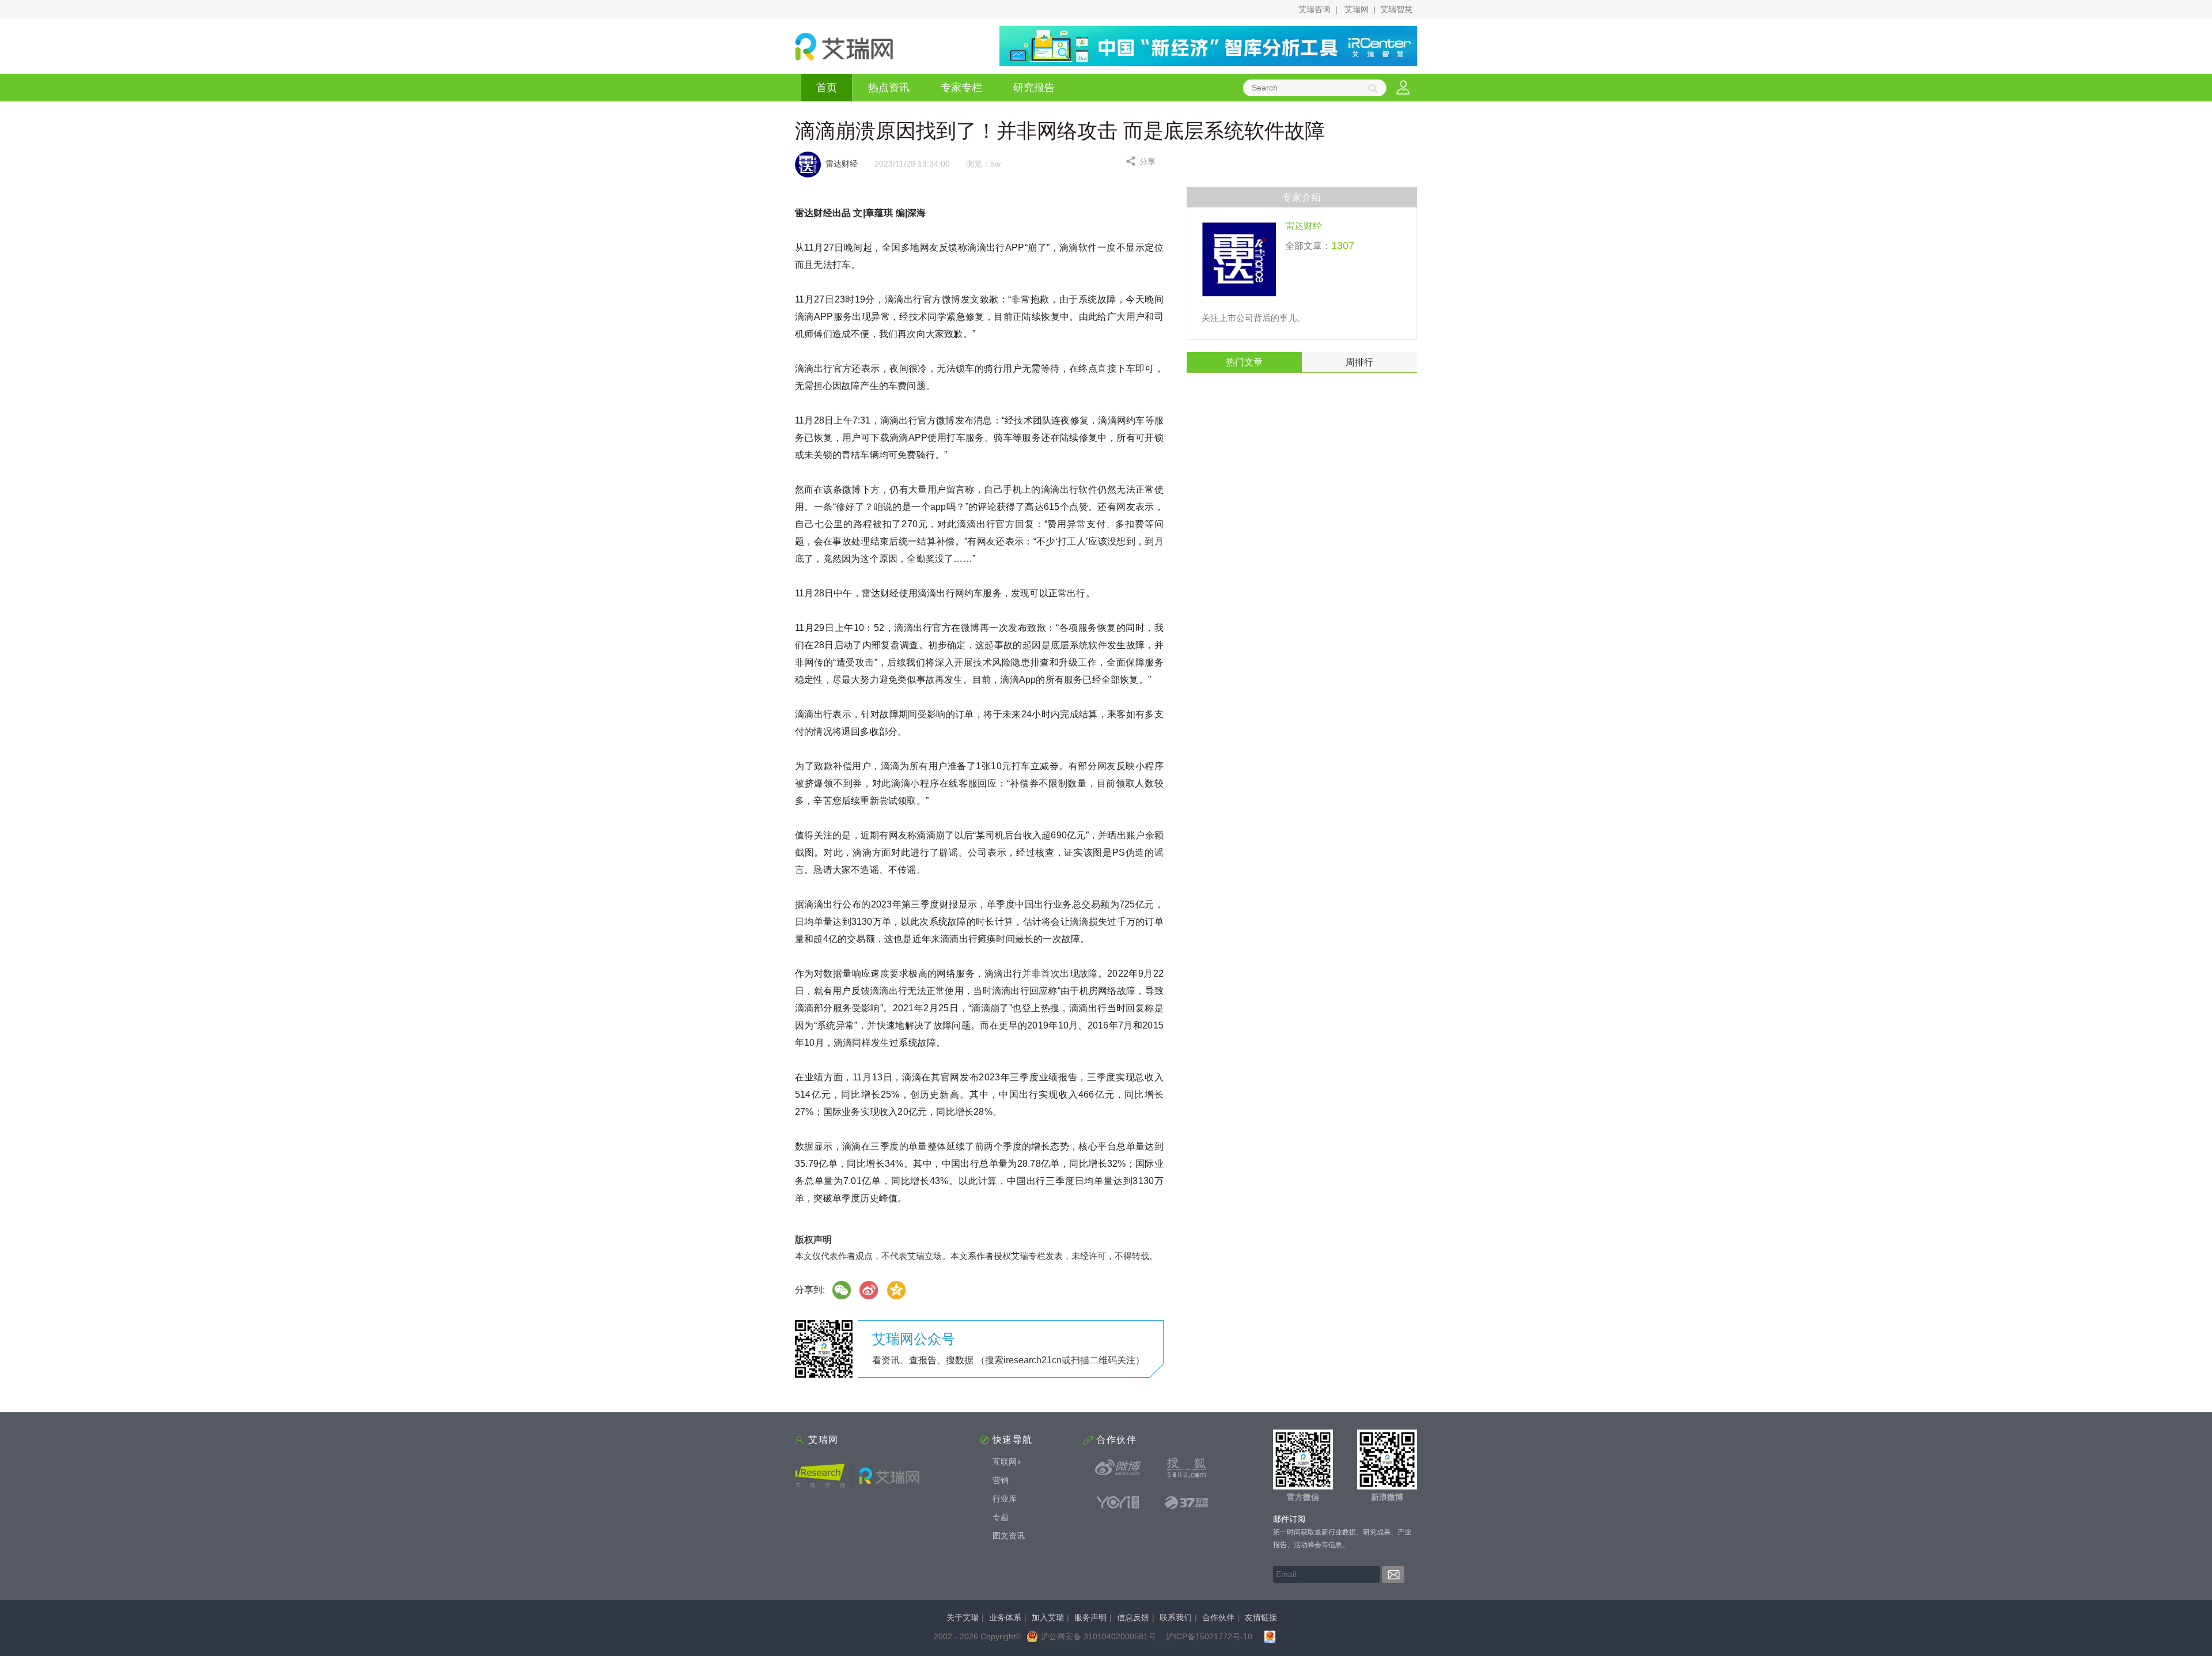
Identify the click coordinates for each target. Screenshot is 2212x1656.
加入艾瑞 (1048, 1617)
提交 (1393, 1574)
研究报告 (1034, 88)
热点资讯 (889, 88)
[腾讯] (897, 1290)
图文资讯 (1009, 1536)
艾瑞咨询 (1315, 9)
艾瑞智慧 (1396, 9)
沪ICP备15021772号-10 (1209, 1636)
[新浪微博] (1118, 1468)
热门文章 (1244, 362)
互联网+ (1007, 1462)
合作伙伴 (1218, 1617)
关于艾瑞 (963, 1617)
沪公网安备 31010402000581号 (1099, 1636)
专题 (1001, 1517)
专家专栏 (961, 88)
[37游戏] (1187, 1502)
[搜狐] (1187, 1468)
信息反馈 (1133, 1617)
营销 (1001, 1480)
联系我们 (1176, 1617)
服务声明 (1090, 1617)
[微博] (869, 1290)
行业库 (1005, 1499)
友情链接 (1261, 1617)
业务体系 (1005, 1617)
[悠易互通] (1118, 1502)
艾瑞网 (1357, 9)
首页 (827, 88)
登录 (1403, 88)
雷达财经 (1304, 226)
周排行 (1359, 362)
